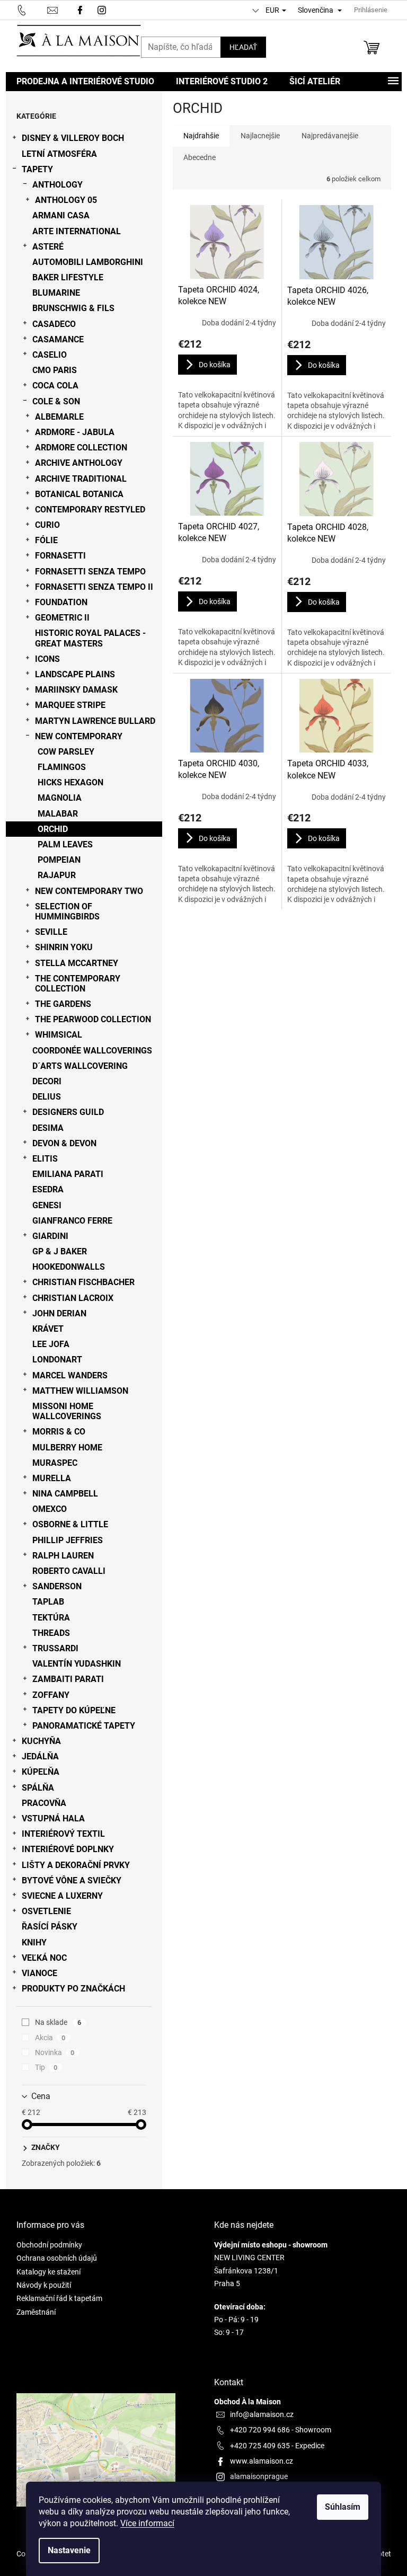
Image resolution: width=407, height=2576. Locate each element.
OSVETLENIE (46, 1911)
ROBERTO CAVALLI (69, 1571)
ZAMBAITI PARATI (68, 1679)
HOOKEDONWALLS (69, 1267)
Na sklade (58, 2022)
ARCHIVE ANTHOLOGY (79, 463)
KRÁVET (48, 1329)
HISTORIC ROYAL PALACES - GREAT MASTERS (90, 638)
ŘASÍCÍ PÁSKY (50, 1927)
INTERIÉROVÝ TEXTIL (63, 1834)
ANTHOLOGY (57, 185)
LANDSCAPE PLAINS (75, 674)
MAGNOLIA (60, 798)
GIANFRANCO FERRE (72, 1221)
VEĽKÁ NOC (44, 1958)
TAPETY (37, 169)
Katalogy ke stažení (48, 2272)
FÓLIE (46, 540)
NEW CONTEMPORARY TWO (89, 891)
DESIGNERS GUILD (68, 1112)
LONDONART (57, 1360)
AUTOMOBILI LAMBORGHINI (88, 262)
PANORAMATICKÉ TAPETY (84, 1726)
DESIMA (48, 1128)
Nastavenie (69, 2550)
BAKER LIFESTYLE (68, 277)
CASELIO (50, 355)
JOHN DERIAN (59, 1313)
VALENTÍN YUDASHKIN (77, 1664)
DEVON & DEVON (64, 1143)
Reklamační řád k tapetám (59, 2298)
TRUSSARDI (55, 1648)
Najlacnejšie (260, 136)
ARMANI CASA (61, 215)
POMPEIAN (59, 860)
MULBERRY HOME (67, 1448)
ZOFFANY (51, 1695)
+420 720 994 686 (260, 2430)
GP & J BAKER (60, 1251)
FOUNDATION (61, 602)
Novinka (55, 2052)
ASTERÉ (48, 247)
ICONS (47, 659)
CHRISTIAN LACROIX (73, 1298)
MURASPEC (55, 1463)
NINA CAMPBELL (65, 1494)
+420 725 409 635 (260, 2446)
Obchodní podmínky (49, 2245)
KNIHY (34, 1942)
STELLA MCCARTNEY (77, 963)
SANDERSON (57, 1586)
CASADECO (54, 324)
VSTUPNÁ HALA (53, 1818)
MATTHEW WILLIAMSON (80, 1391)
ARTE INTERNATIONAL (77, 231)
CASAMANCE (58, 339)
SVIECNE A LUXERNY (62, 1896)
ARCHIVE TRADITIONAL (81, 479)
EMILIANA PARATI (68, 1174)
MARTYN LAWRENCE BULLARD (95, 721)
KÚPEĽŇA (41, 1772)
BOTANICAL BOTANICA (79, 494)
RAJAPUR (57, 875)
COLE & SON (56, 401)
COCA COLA (55, 386)
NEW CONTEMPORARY (79, 736)
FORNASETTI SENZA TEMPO (90, 572)
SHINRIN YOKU (64, 947)
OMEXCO (50, 1509)
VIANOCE (39, 1973)
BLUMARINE (56, 293)
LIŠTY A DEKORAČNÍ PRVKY (76, 1865)
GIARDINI (50, 1236)
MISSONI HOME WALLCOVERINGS (67, 1411)
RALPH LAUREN (63, 1556)
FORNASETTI (60, 556)
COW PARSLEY (66, 752)
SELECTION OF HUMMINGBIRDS (67, 911)
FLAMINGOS (62, 767)
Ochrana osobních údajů (57, 2258)
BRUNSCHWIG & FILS (73, 308)
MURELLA (52, 1478)
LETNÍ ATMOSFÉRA (59, 154)
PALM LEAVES (65, 844)
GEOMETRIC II (62, 618)
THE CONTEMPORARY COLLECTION (78, 984)
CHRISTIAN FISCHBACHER (83, 1282)
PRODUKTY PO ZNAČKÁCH (73, 1989)
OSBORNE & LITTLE (70, 1524)
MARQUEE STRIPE (70, 705)
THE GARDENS (63, 1004)
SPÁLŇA (38, 1788)
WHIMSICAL (59, 1035)
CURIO (47, 525)
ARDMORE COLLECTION (81, 448)
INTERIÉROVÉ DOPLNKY (68, 1849)
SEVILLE (51, 932)
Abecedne (200, 157)
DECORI (47, 1081)
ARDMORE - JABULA (75, 432)
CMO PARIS (55, 370)
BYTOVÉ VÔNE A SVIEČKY (72, 1880)
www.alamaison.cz (262, 2461)
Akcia (50, 2038)
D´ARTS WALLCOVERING (80, 1066)
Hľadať (243, 47)
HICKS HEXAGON (70, 782)
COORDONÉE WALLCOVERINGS (92, 1051)
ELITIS (45, 1159)
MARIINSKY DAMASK (76, 690)
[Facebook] (80, 9)
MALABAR (58, 814)
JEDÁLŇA (40, 1756)
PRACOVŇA (44, 1803)
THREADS (51, 1633)
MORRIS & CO (59, 1432)
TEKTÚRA (51, 1618)
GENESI (47, 1205)
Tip (46, 2067)
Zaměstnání (36, 2312)
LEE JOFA (51, 1344)
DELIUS (47, 1097)
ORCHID (53, 829)
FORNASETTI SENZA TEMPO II (94, 587)
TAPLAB (48, 1602)
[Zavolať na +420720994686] (32, 9)
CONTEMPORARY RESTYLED (90, 510)
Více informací (147, 2523)
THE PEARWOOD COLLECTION (93, 1019)
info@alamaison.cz (262, 2414)
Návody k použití (44, 2285)
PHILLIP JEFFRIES (68, 1540)
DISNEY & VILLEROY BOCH (73, 138)
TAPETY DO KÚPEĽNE (74, 1710)
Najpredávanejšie (330, 136)
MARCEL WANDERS (70, 1375)
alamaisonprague (259, 2476)
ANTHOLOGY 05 (66, 200)
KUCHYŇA (41, 1741)
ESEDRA (48, 1189)
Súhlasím (343, 2507)
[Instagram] (103, 9)
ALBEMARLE (59, 417)
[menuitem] (85, 82)
